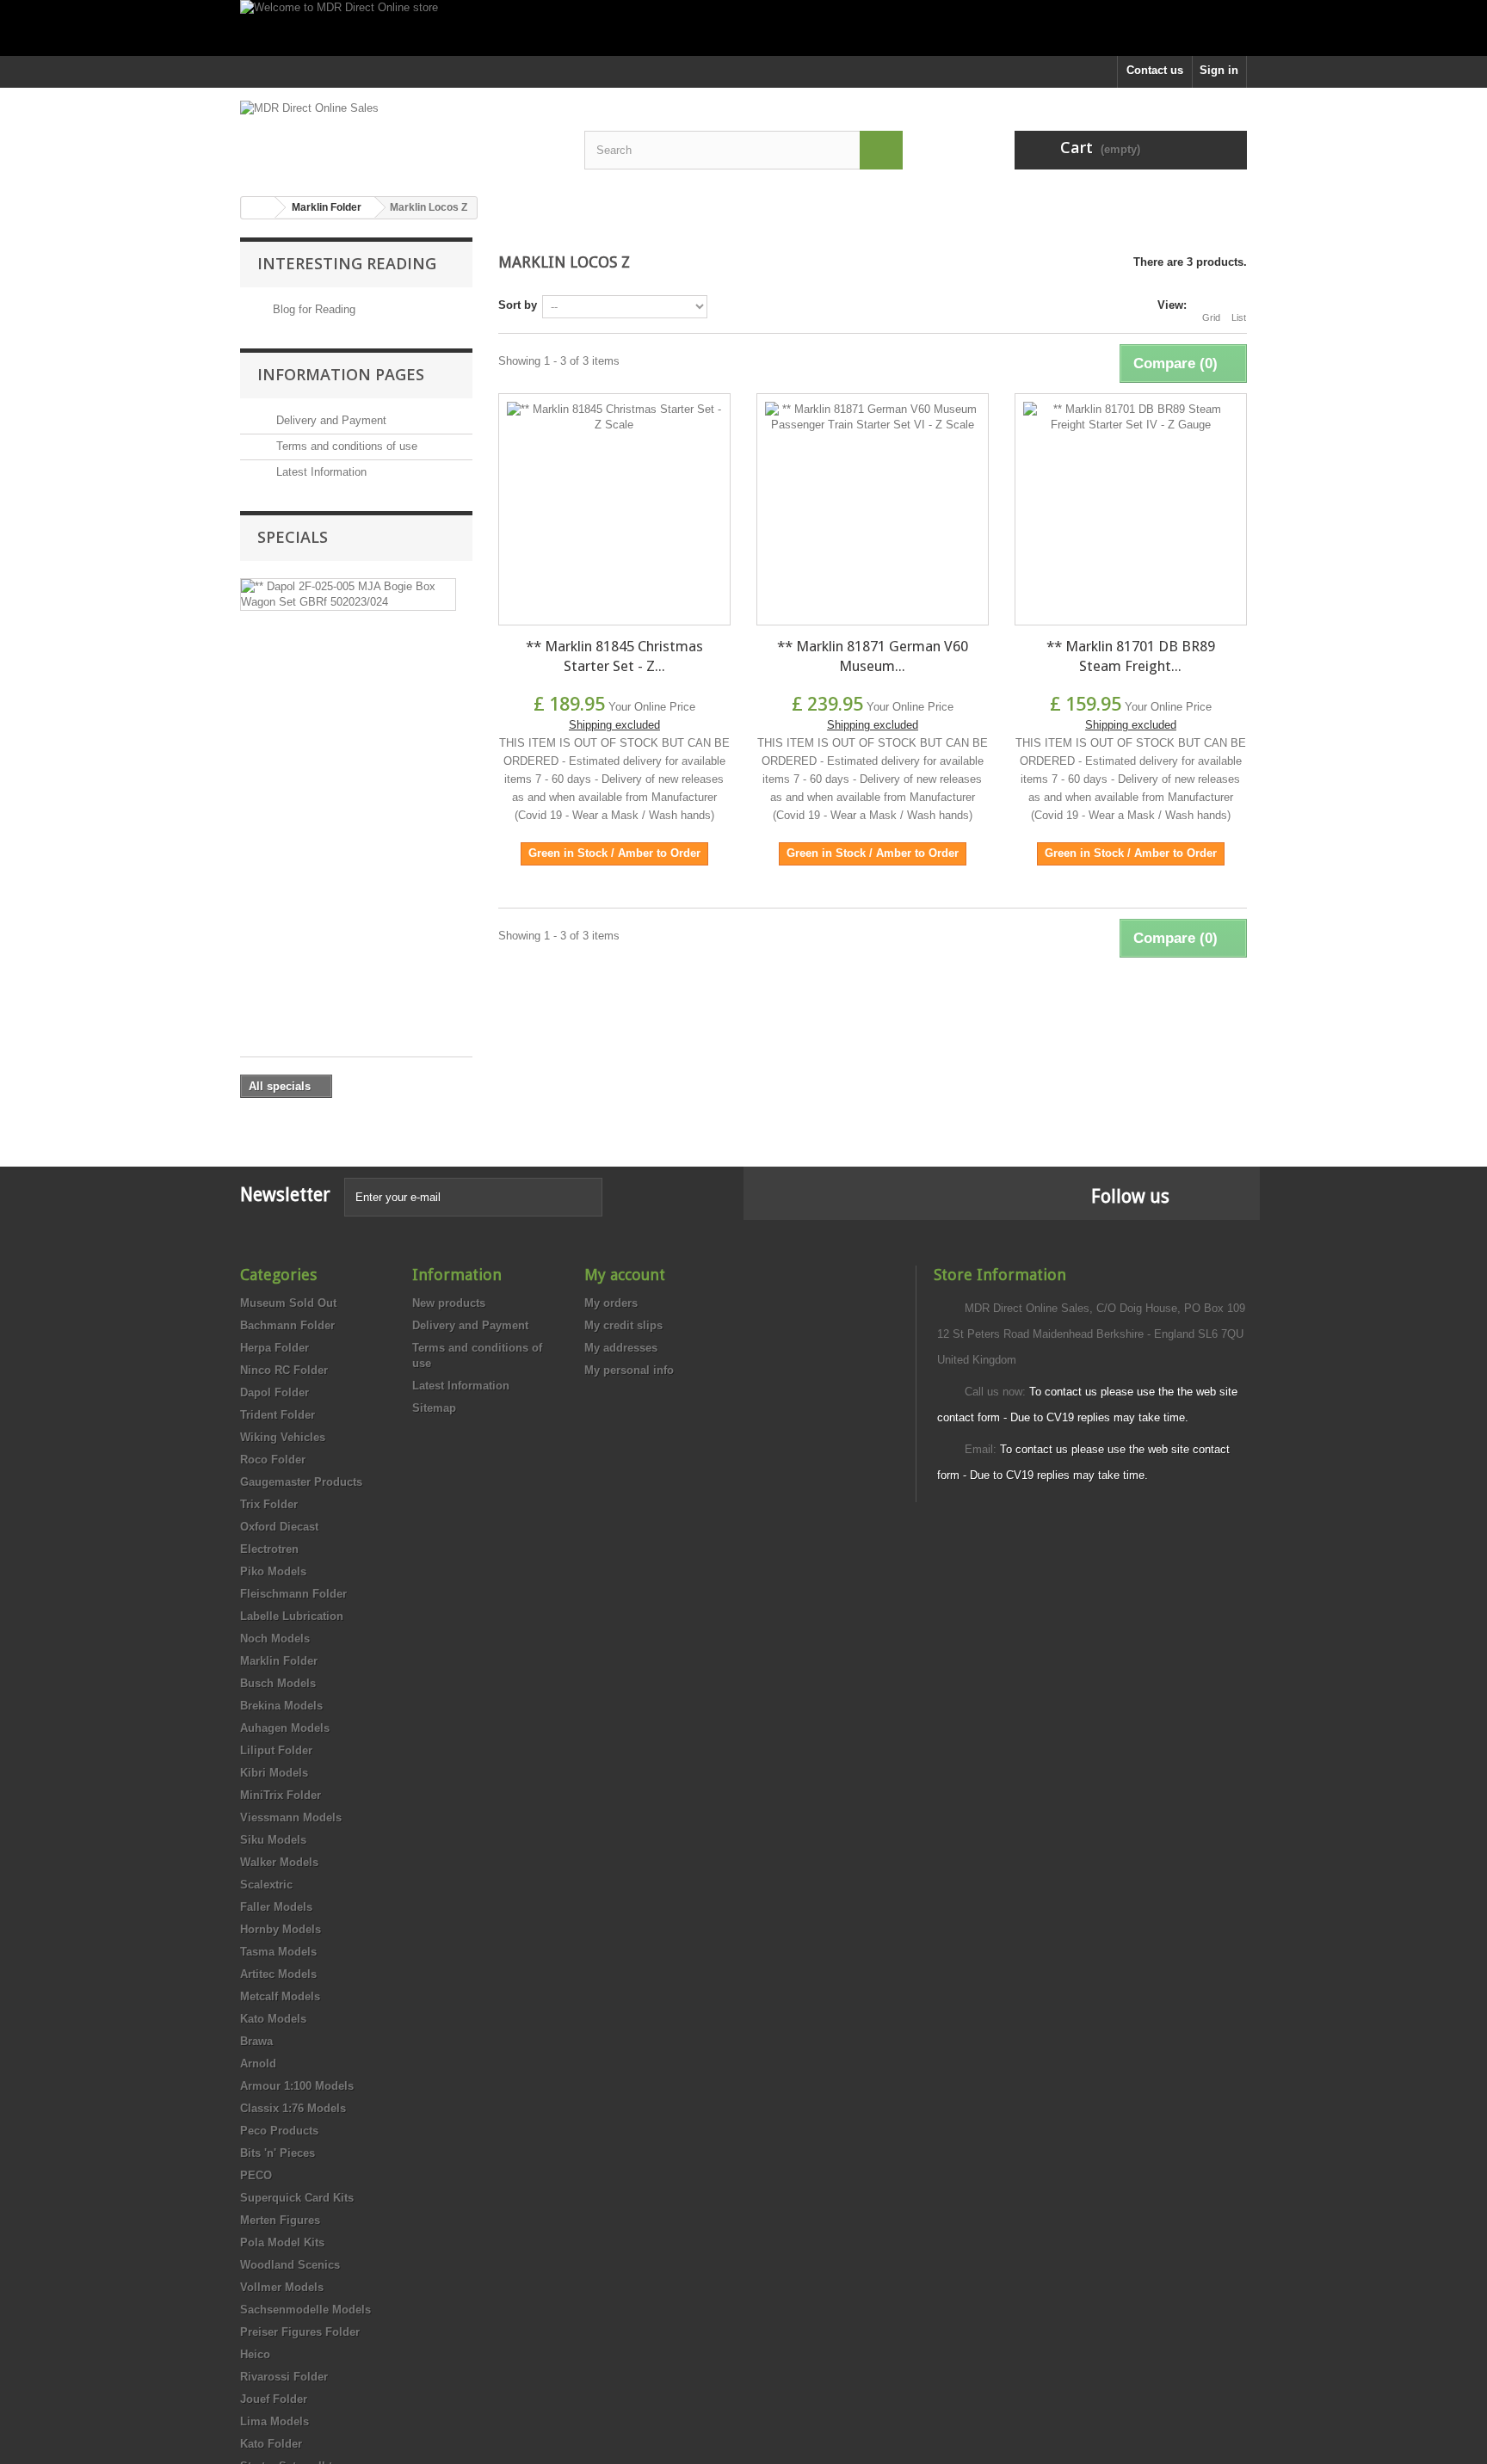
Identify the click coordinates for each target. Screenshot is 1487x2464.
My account (625, 1275)
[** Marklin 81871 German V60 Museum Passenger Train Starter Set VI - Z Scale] (873, 509)
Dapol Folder (275, 1392)
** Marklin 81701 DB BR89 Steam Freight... (1131, 656)
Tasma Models (278, 1952)
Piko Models (273, 1571)
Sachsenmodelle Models (305, 2310)
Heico (255, 2354)
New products (449, 1303)
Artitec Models (278, 1974)
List (1239, 317)
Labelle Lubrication (292, 1616)
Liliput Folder (276, 1750)
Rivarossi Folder (284, 2377)
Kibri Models (274, 1773)
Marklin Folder (279, 1661)
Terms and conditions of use (345, 446)
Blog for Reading (314, 309)
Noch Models (275, 1639)
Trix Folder (269, 1504)
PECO (256, 2175)
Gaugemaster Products (301, 1482)
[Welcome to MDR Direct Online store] (743, 28)
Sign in (1219, 70)
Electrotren (269, 1549)
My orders (611, 1303)
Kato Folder (271, 2444)
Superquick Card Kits (297, 2198)
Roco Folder (273, 1460)
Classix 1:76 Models (293, 2108)
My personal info (629, 1370)
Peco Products (279, 2131)
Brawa (256, 2041)
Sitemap (434, 1408)
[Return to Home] (258, 208)
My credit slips (623, 1325)
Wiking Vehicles (283, 1437)
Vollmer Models (282, 2287)
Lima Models (275, 2421)
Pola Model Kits (282, 2242)
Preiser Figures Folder (300, 2332)
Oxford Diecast (279, 1527)
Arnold (258, 2064)
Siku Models (273, 1840)
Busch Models (278, 1683)
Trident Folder (278, 1415)
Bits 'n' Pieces (278, 2153)
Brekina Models (281, 1706)
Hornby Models (281, 1929)
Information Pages (341, 374)
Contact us (1155, 70)
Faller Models (276, 1907)
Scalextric (266, 1885)
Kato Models (273, 2019)
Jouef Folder (274, 2399)
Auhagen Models (285, 1728)
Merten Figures (280, 2220)
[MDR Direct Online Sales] (399, 136)
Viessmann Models (291, 1817)
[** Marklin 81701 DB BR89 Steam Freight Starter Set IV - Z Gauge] (1131, 509)
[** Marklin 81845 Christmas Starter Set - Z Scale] (614, 509)
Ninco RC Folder (284, 1370)
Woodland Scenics (290, 2265)
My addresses (621, 1348)
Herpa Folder (275, 1348)
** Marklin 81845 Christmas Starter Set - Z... (614, 656)
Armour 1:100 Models (297, 2086)
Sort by (518, 305)
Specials (293, 537)
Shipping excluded (614, 725)
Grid (1211, 317)
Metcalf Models (280, 1996)
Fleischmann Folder (293, 1594)
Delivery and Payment (330, 420)
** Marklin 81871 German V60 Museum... (873, 656)
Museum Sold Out (288, 1303)
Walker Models (279, 1862)
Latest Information (320, 472)
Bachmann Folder (287, 1325)
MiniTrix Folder (281, 1795)
